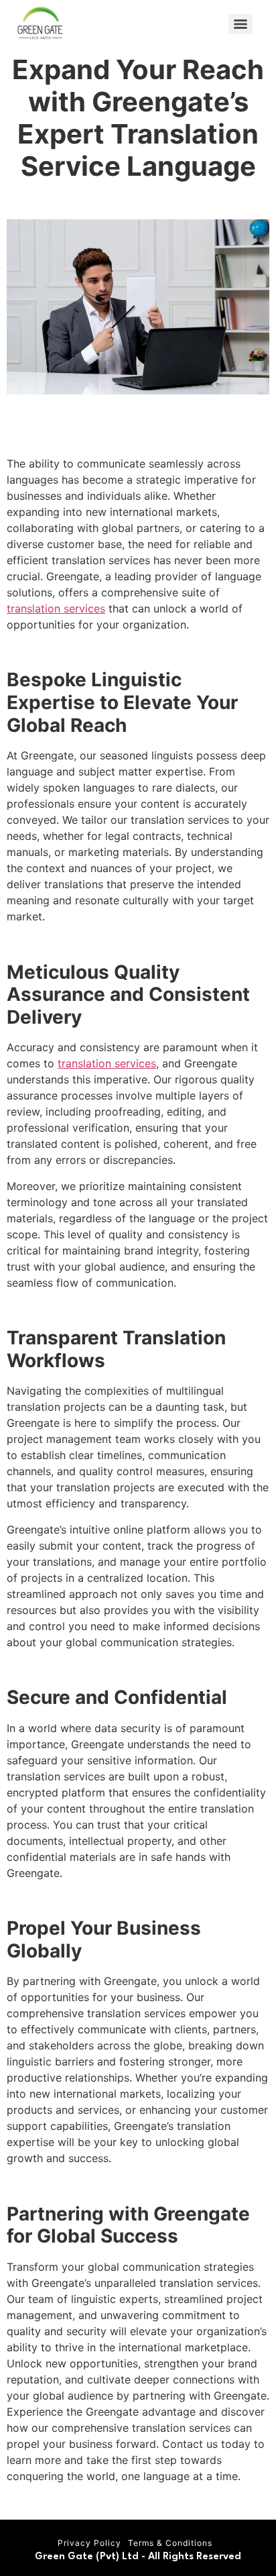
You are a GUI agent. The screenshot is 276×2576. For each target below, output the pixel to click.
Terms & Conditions (170, 2543)
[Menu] (240, 24)
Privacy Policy (89, 2543)
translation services (56, 608)
